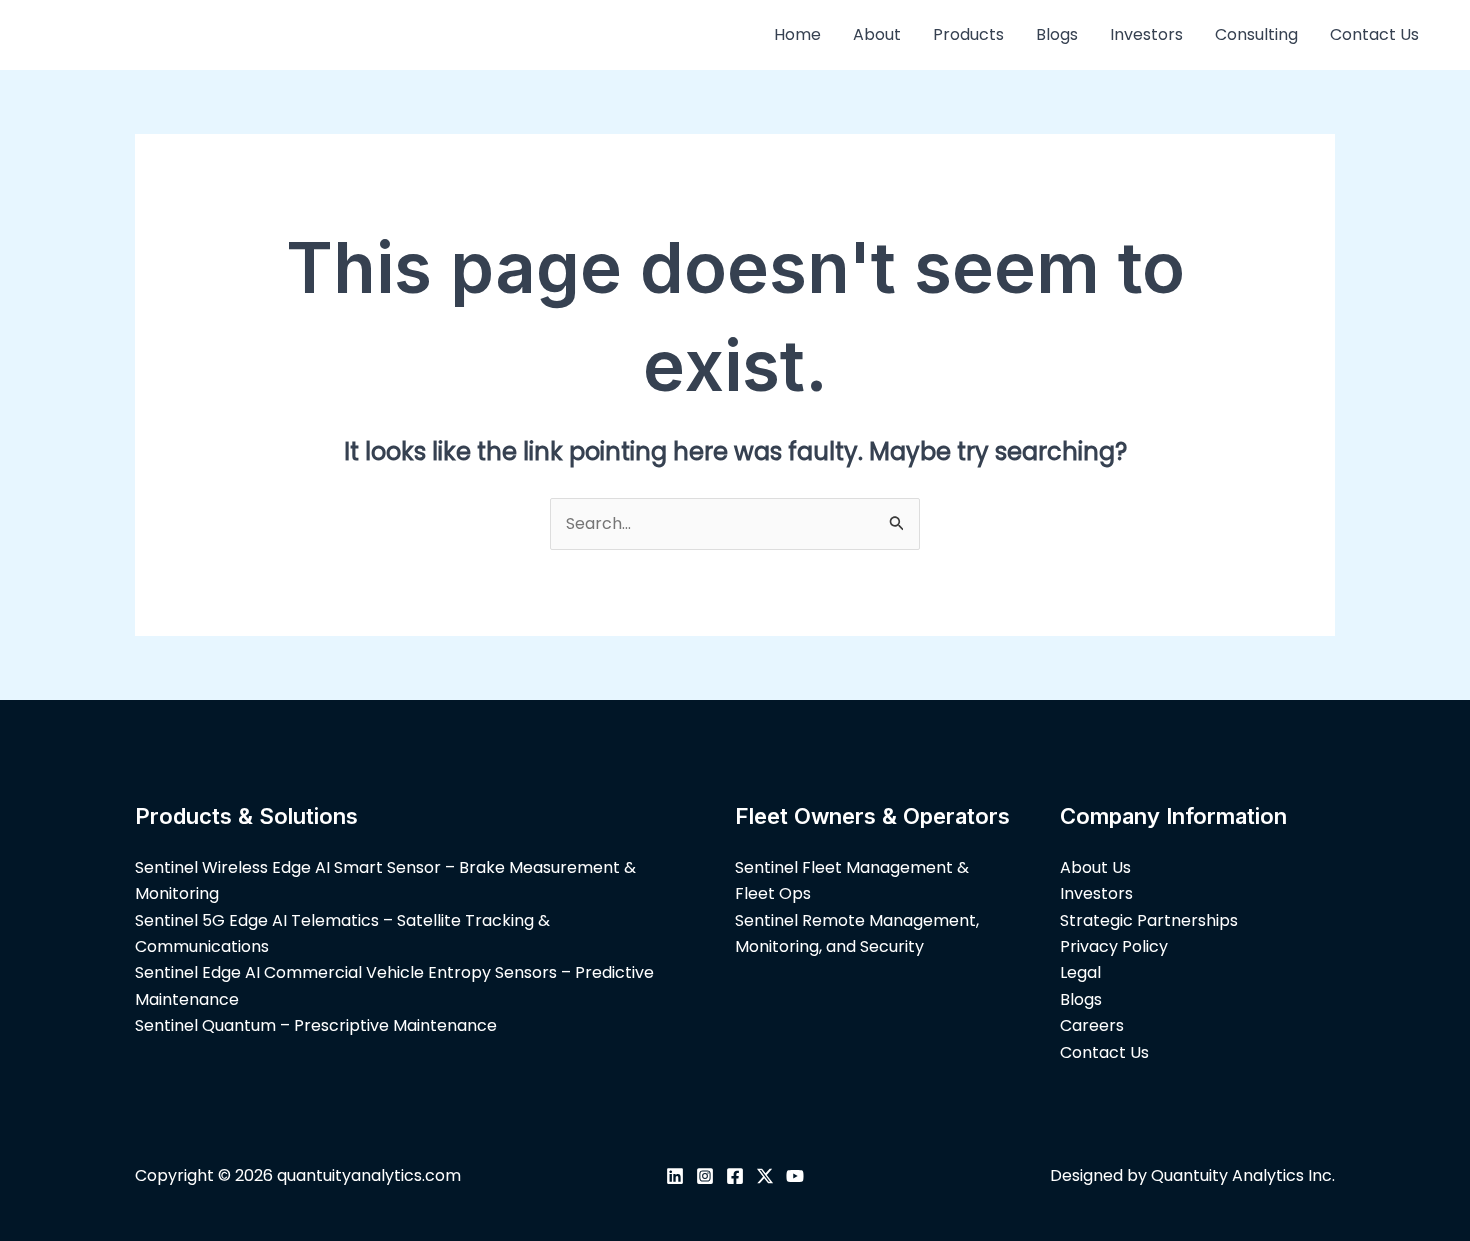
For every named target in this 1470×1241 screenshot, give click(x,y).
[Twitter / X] (765, 1176)
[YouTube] (795, 1176)
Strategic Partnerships (1149, 920)
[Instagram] (705, 1176)
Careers (1092, 1025)
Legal (1080, 972)
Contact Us (1374, 34)
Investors (1146, 34)
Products (968, 34)
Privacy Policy (1114, 946)
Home (797, 34)
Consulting (1256, 34)
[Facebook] (735, 1176)
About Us (1095, 867)
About (877, 34)
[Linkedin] (675, 1176)
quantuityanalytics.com (369, 1175)
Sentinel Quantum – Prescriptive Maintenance (316, 1025)
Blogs (1057, 34)
